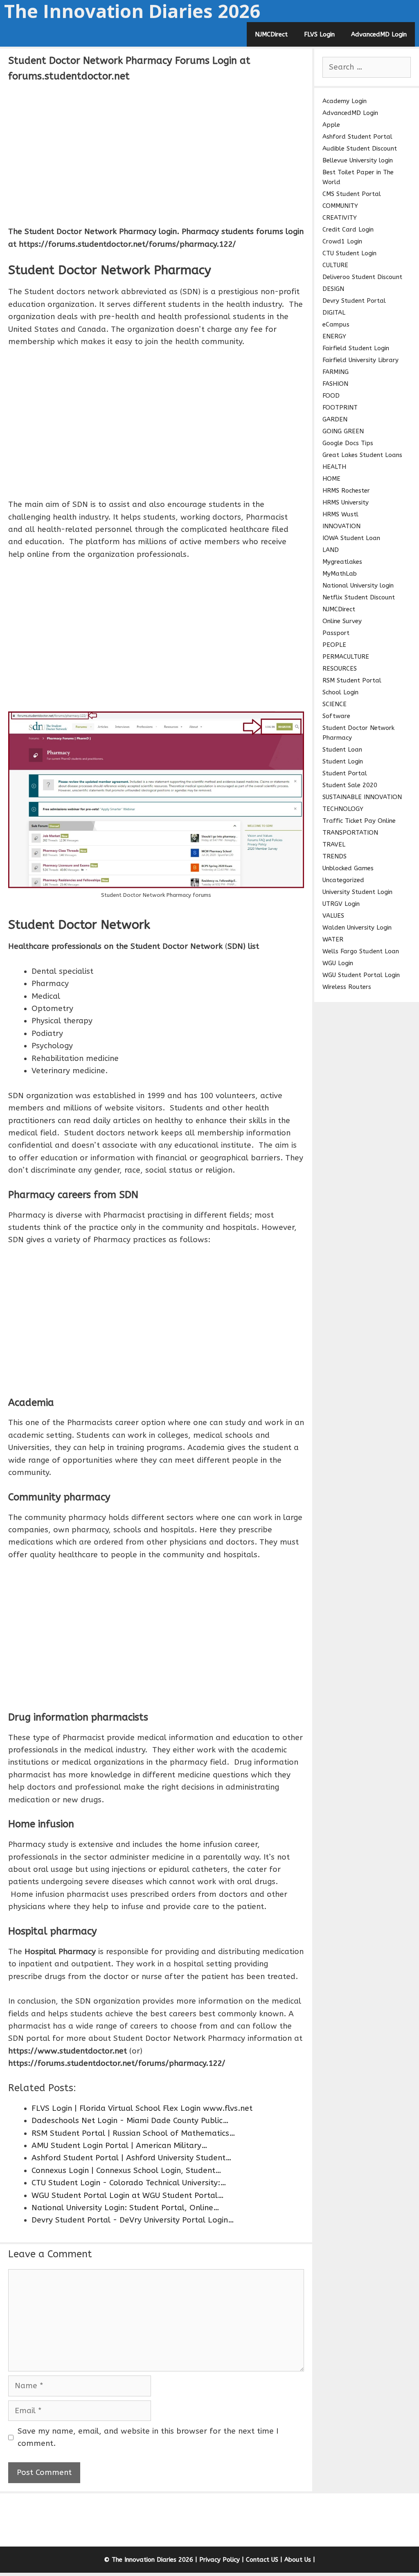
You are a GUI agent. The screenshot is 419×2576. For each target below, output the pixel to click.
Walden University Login (357, 928)
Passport (336, 633)
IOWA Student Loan (351, 538)
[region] (156, 153)
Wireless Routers (347, 987)
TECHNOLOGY (343, 809)
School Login (340, 692)
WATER (333, 939)
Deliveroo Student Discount (362, 277)
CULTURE (335, 265)
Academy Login (345, 101)
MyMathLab (340, 574)
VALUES (333, 916)
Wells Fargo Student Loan (361, 951)
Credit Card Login (348, 230)
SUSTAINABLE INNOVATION (362, 797)
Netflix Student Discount (359, 597)
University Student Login (357, 892)
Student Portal (345, 773)
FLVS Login (319, 34)
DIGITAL (334, 313)
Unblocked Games (348, 868)
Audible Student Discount (360, 149)
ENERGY (334, 336)
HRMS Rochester (346, 491)
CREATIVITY (340, 218)
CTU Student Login (349, 253)
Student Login (343, 761)
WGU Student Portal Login (361, 975)
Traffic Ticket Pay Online (359, 821)
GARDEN (335, 419)
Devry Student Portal (354, 301)
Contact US (262, 2560)
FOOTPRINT (340, 408)
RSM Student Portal (352, 680)
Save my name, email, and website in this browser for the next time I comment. (148, 2437)
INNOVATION (341, 526)
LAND (331, 550)
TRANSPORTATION (350, 833)
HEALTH (334, 467)
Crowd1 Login (342, 241)
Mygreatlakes (342, 562)
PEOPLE (334, 645)
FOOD (331, 396)
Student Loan (342, 750)
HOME (331, 479)
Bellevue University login (358, 160)
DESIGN (333, 289)
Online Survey (342, 621)
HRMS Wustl (340, 514)
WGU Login (338, 963)
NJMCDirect (271, 34)
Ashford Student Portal (357, 137)
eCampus (336, 324)
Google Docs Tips (348, 443)
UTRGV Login (341, 904)
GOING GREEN (343, 431)
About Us (298, 2560)
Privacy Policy (220, 2560)
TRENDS (335, 856)
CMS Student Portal (352, 194)
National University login (358, 585)
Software (336, 716)
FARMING (336, 372)
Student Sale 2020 (350, 785)
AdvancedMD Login (379, 34)
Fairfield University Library (360, 360)
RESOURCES (340, 669)
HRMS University (346, 502)
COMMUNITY (340, 206)
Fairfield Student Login (356, 348)
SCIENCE (335, 704)
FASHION (335, 384)
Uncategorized (343, 880)
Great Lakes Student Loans (362, 455)
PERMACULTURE (346, 657)
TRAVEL (334, 844)
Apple (331, 125)
